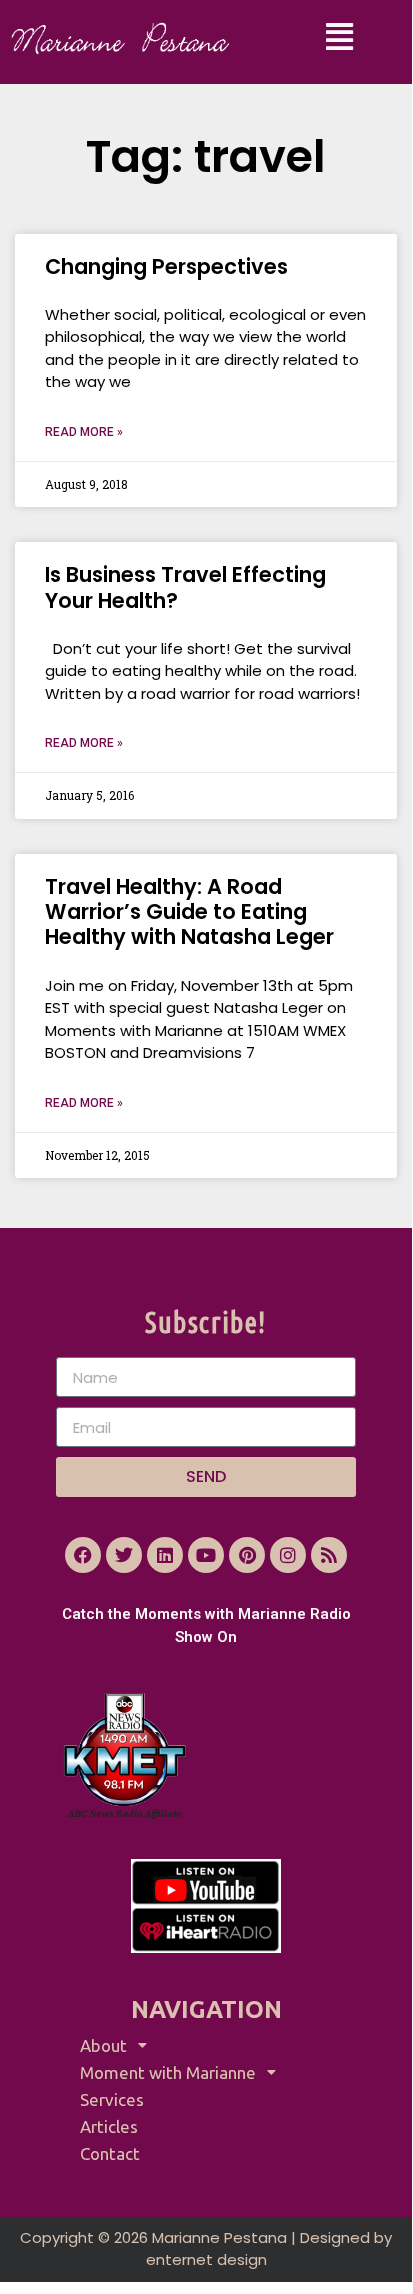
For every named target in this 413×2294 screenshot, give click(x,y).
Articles (109, 2126)
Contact (110, 2153)
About (103, 2045)
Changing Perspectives (166, 266)
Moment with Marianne (168, 2072)
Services (112, 2099)
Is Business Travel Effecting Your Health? (185, 587)
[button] (340, 37)
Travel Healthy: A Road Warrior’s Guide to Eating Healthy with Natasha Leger (189, 911)
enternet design (206, 2259)
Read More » (84, 432)
